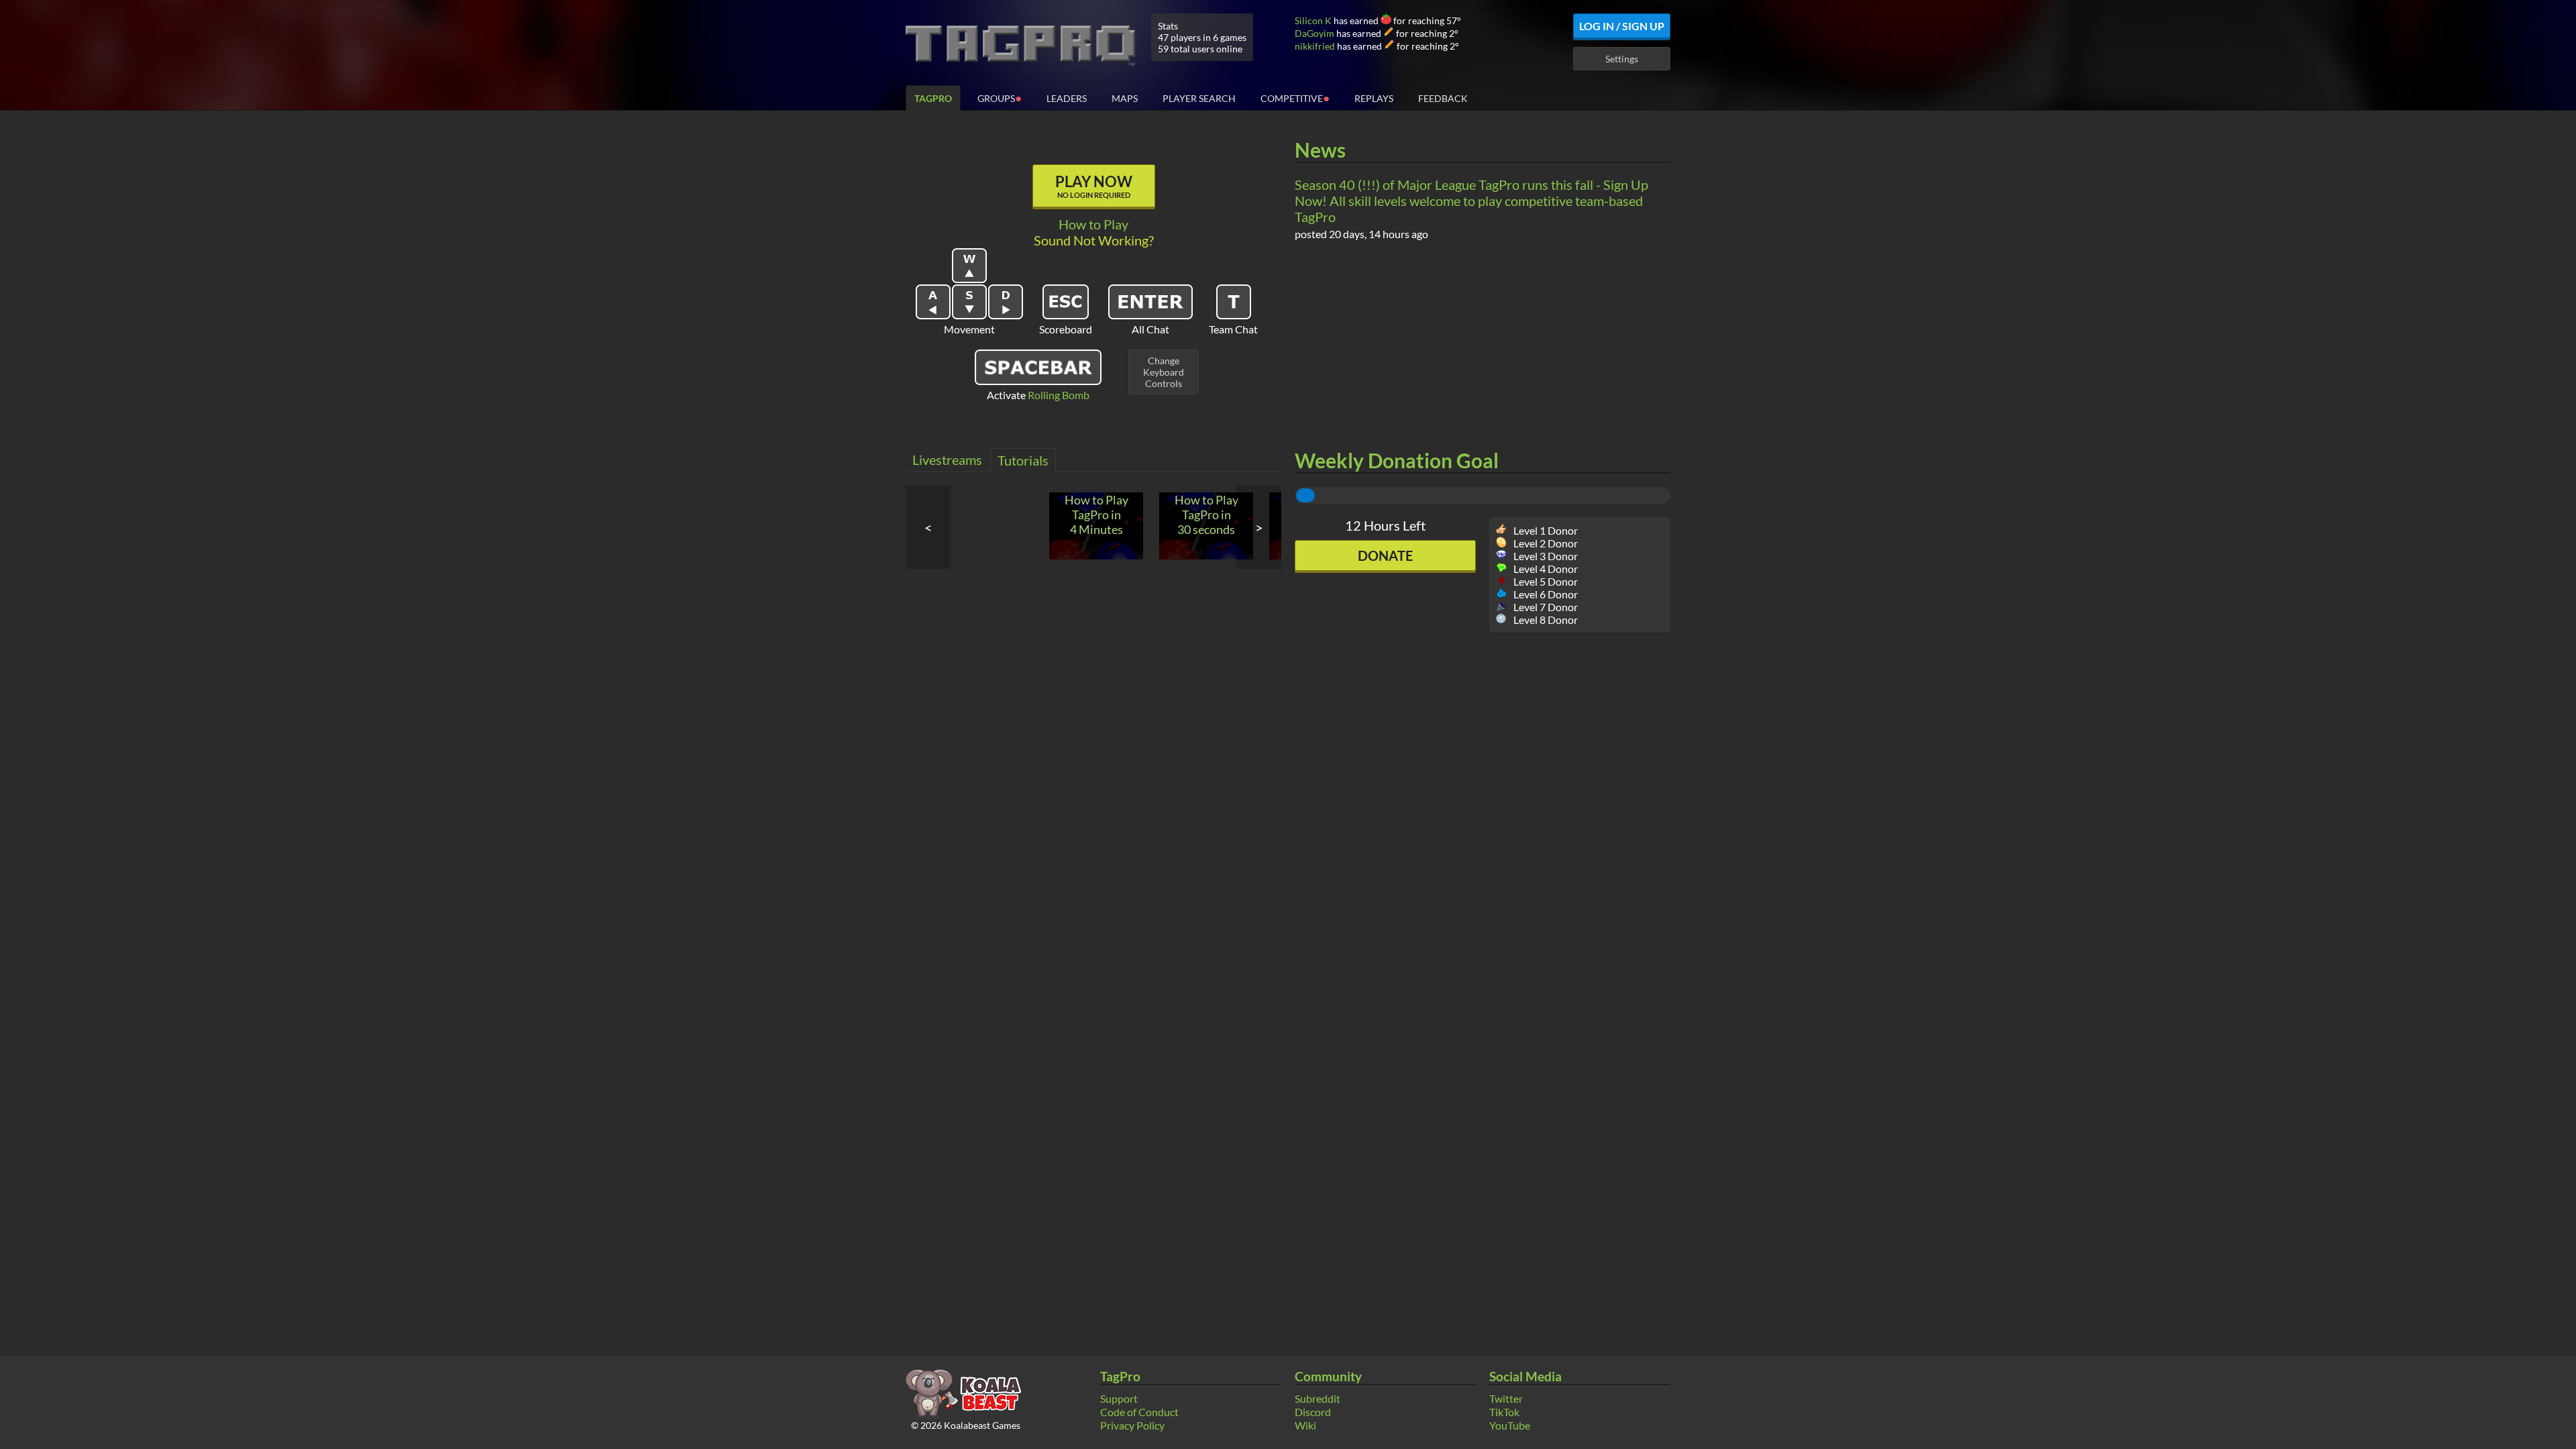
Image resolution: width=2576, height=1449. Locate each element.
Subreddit (1318, 1398)
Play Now (1094, 186)
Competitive (1295, 98)
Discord (1313, 1412)
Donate (1385, 555)
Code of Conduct (1139, 1412)
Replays (1374, 98)
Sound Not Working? (1094, 240)
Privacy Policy (1132, 1425)
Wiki (1305, 1425)
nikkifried (1315, 46)
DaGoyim (1314, 33)
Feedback (1443, 98)
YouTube (1510, 1425)
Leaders (1067, 98)
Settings (1622, 59)
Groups (1000, 98)
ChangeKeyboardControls (1164, 372)
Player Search (1199, 98)
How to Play (1093, 224)
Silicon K (1313, 20)
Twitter (1506, 1398)
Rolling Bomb (1059, 395)
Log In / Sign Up (1622, 26)
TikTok (1504, 1412)
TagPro (933, 98)
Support (1119, 1398)
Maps (1125, 98)
